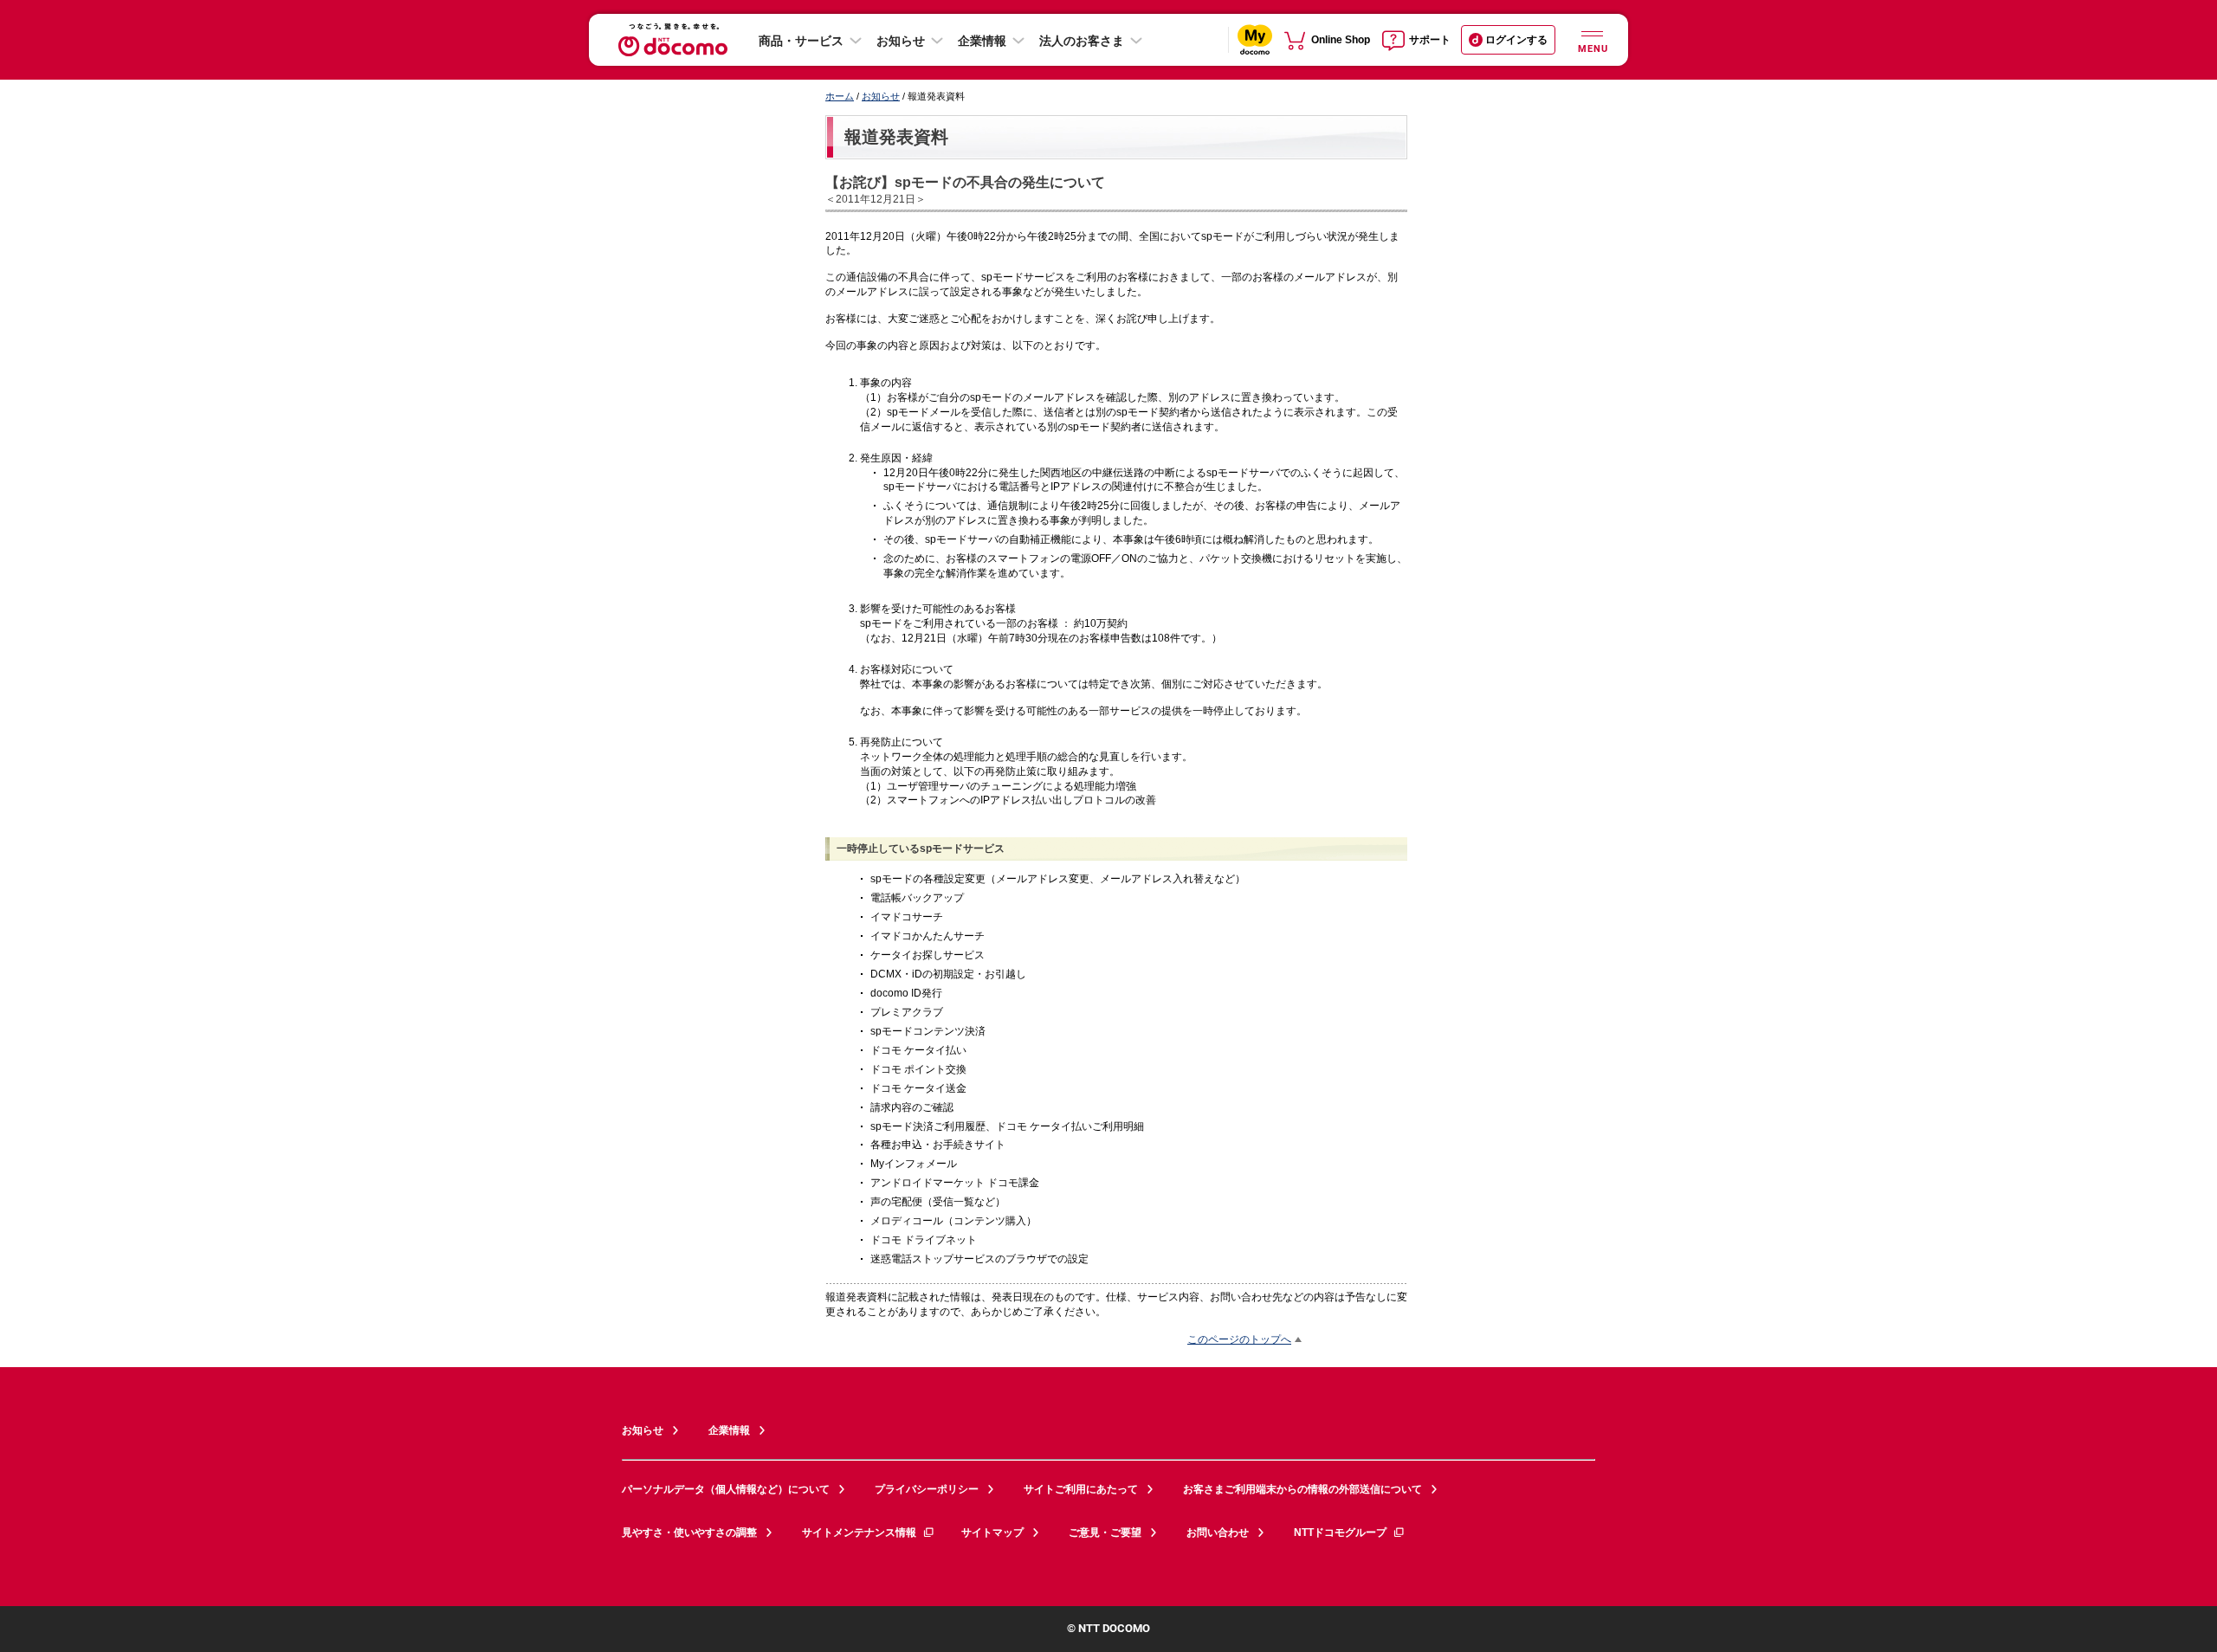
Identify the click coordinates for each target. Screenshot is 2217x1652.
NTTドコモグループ (1340, 1533)
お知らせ (901, 41)
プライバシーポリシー (927, 1489)
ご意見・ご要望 (1105, 1533)
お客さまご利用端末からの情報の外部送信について (1302, 1489)
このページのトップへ (1239, 1339)
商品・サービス (801, 41)
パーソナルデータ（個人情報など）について (726, 1489)
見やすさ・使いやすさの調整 (689, 1533)
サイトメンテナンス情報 (859, 1533)
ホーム (840, 96)
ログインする (1516, 40)
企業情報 (982, 41)
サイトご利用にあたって (1081, 1489)
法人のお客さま (1082, 41)
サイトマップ (992, 1533)
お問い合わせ (1218, 1533)
